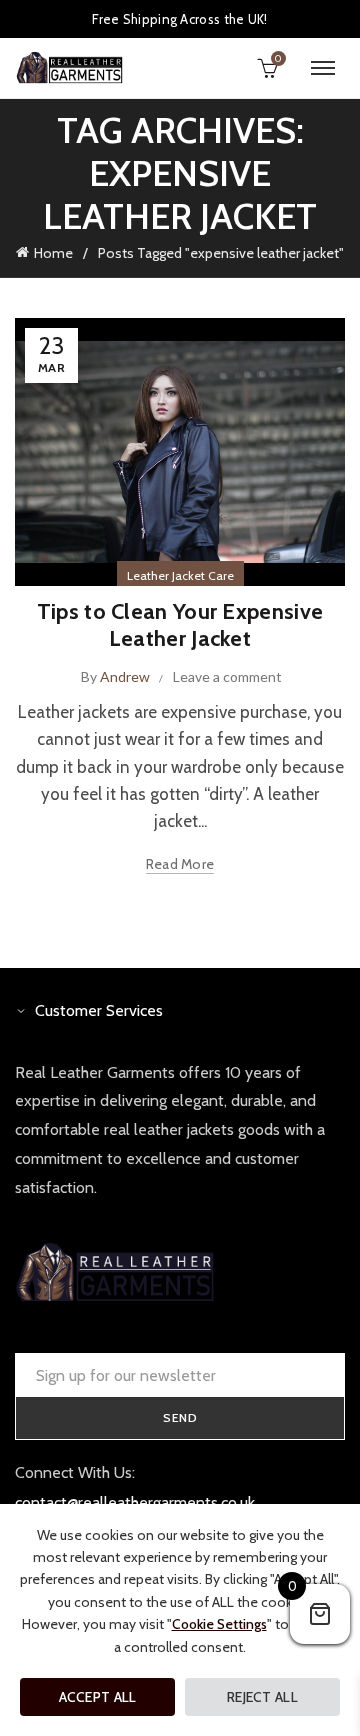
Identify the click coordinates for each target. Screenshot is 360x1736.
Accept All (98, 1697)
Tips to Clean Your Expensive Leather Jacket (180, 624)
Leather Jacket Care (180, 575)
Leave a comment (227, 676)
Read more (180, 864)
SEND (180, 1417)
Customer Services (99, 1010)
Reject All (262, 1697)
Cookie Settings (219, 1624)
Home (53, 253)
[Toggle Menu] (323, 68)
